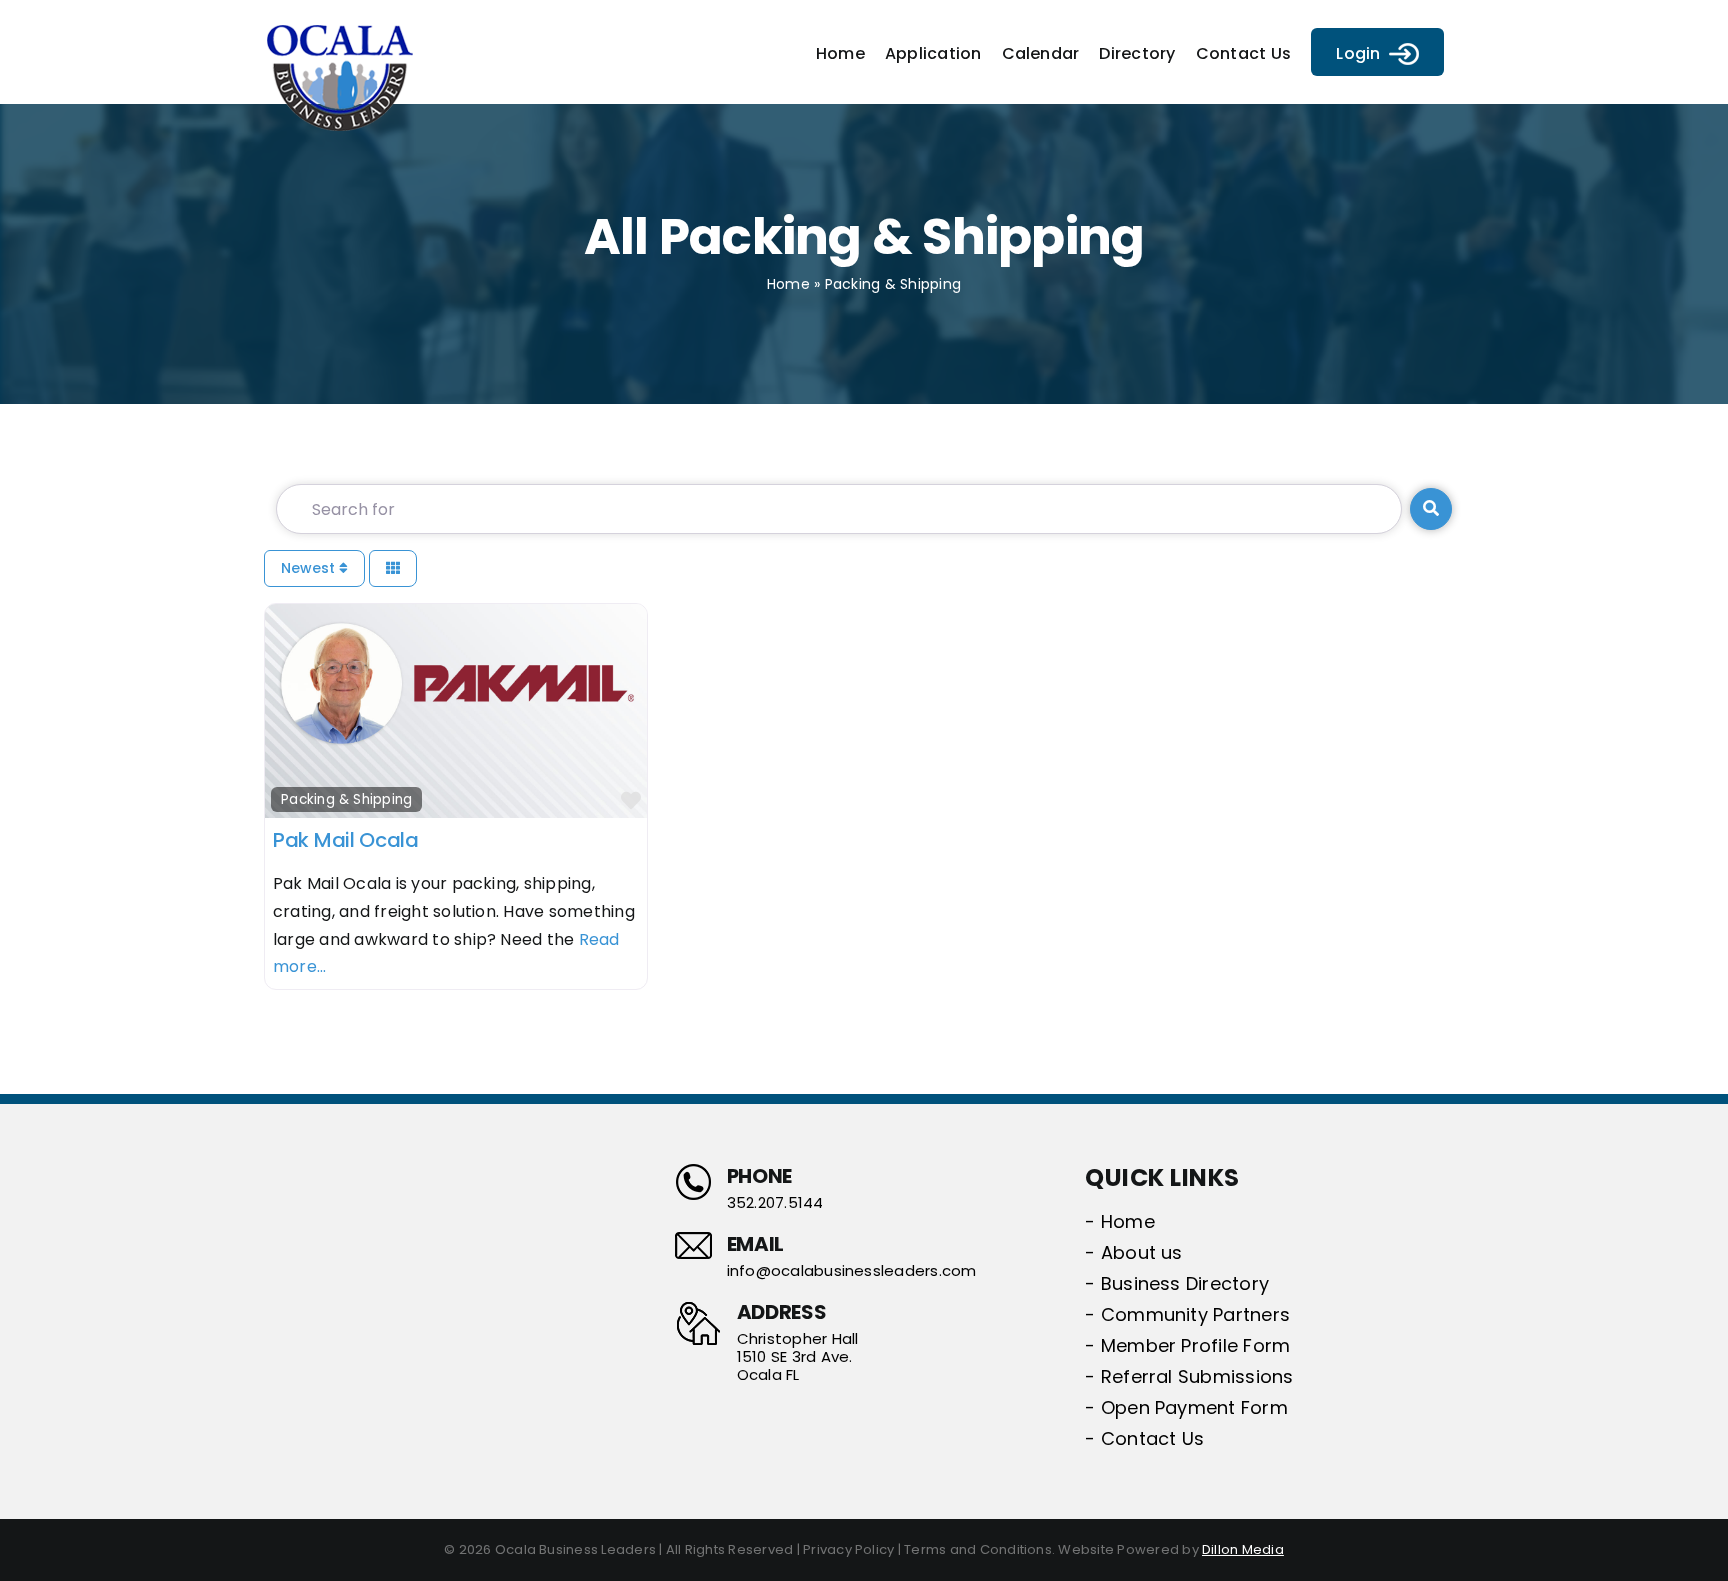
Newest (310, 568)
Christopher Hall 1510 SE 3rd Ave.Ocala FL (798, 1357)
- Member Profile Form (1187, 1345)
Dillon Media (1243, 1549)
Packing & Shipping (346, 799)
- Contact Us (1144, 1438)
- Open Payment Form (1186, 1407)
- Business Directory (1177, 1283)
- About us (1133, 1252)
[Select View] (393, 568)
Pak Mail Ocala (346, 840)
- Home (1119, 1221)
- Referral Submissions (1189, 1376)
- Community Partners (1187, 1314)
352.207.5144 (775, 1203)
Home (788, 284)
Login (1358, 53)
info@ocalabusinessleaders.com (852, 1271)
